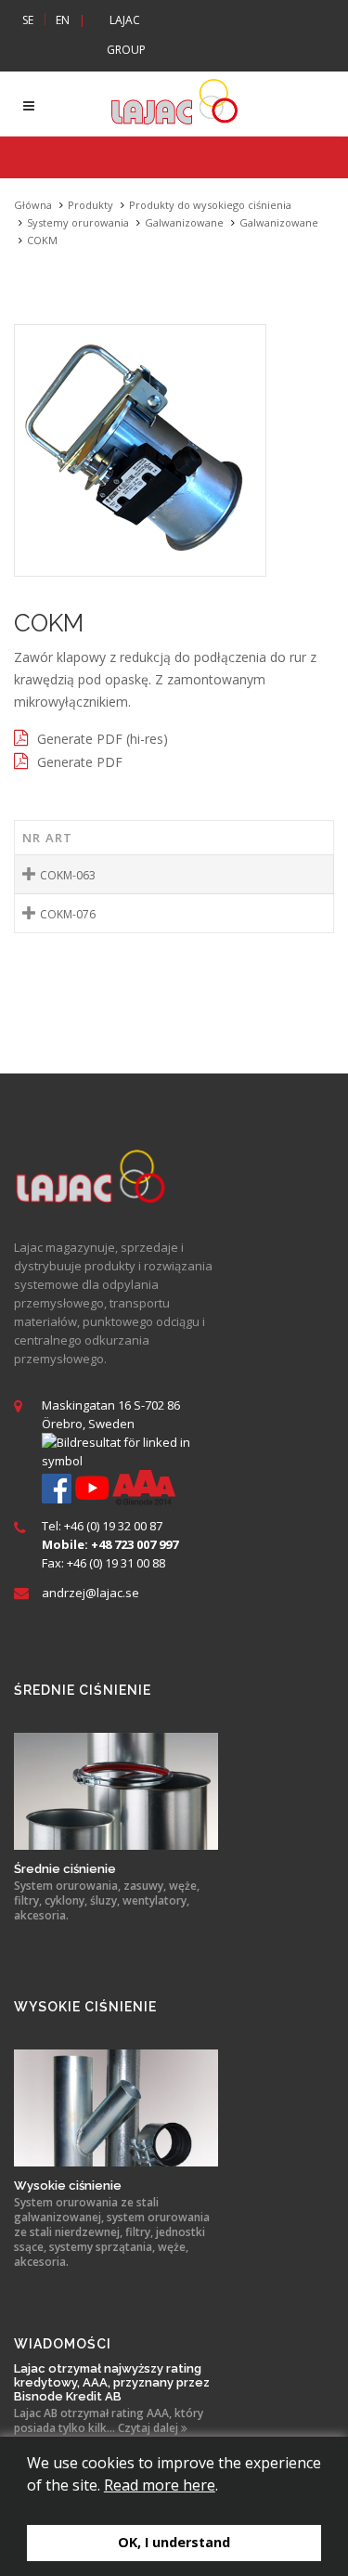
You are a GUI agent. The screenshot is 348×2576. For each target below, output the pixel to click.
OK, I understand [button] (174, 2542)
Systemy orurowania (78, 222)
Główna (33, 205)
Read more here (160, 2485)
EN (63, 20)
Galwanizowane (184, 222)
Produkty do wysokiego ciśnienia (210, 205)
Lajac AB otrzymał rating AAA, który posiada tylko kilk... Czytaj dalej (109, 2421)
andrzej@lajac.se (90, 1593)
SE (28, 20)
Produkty (90, 205)
